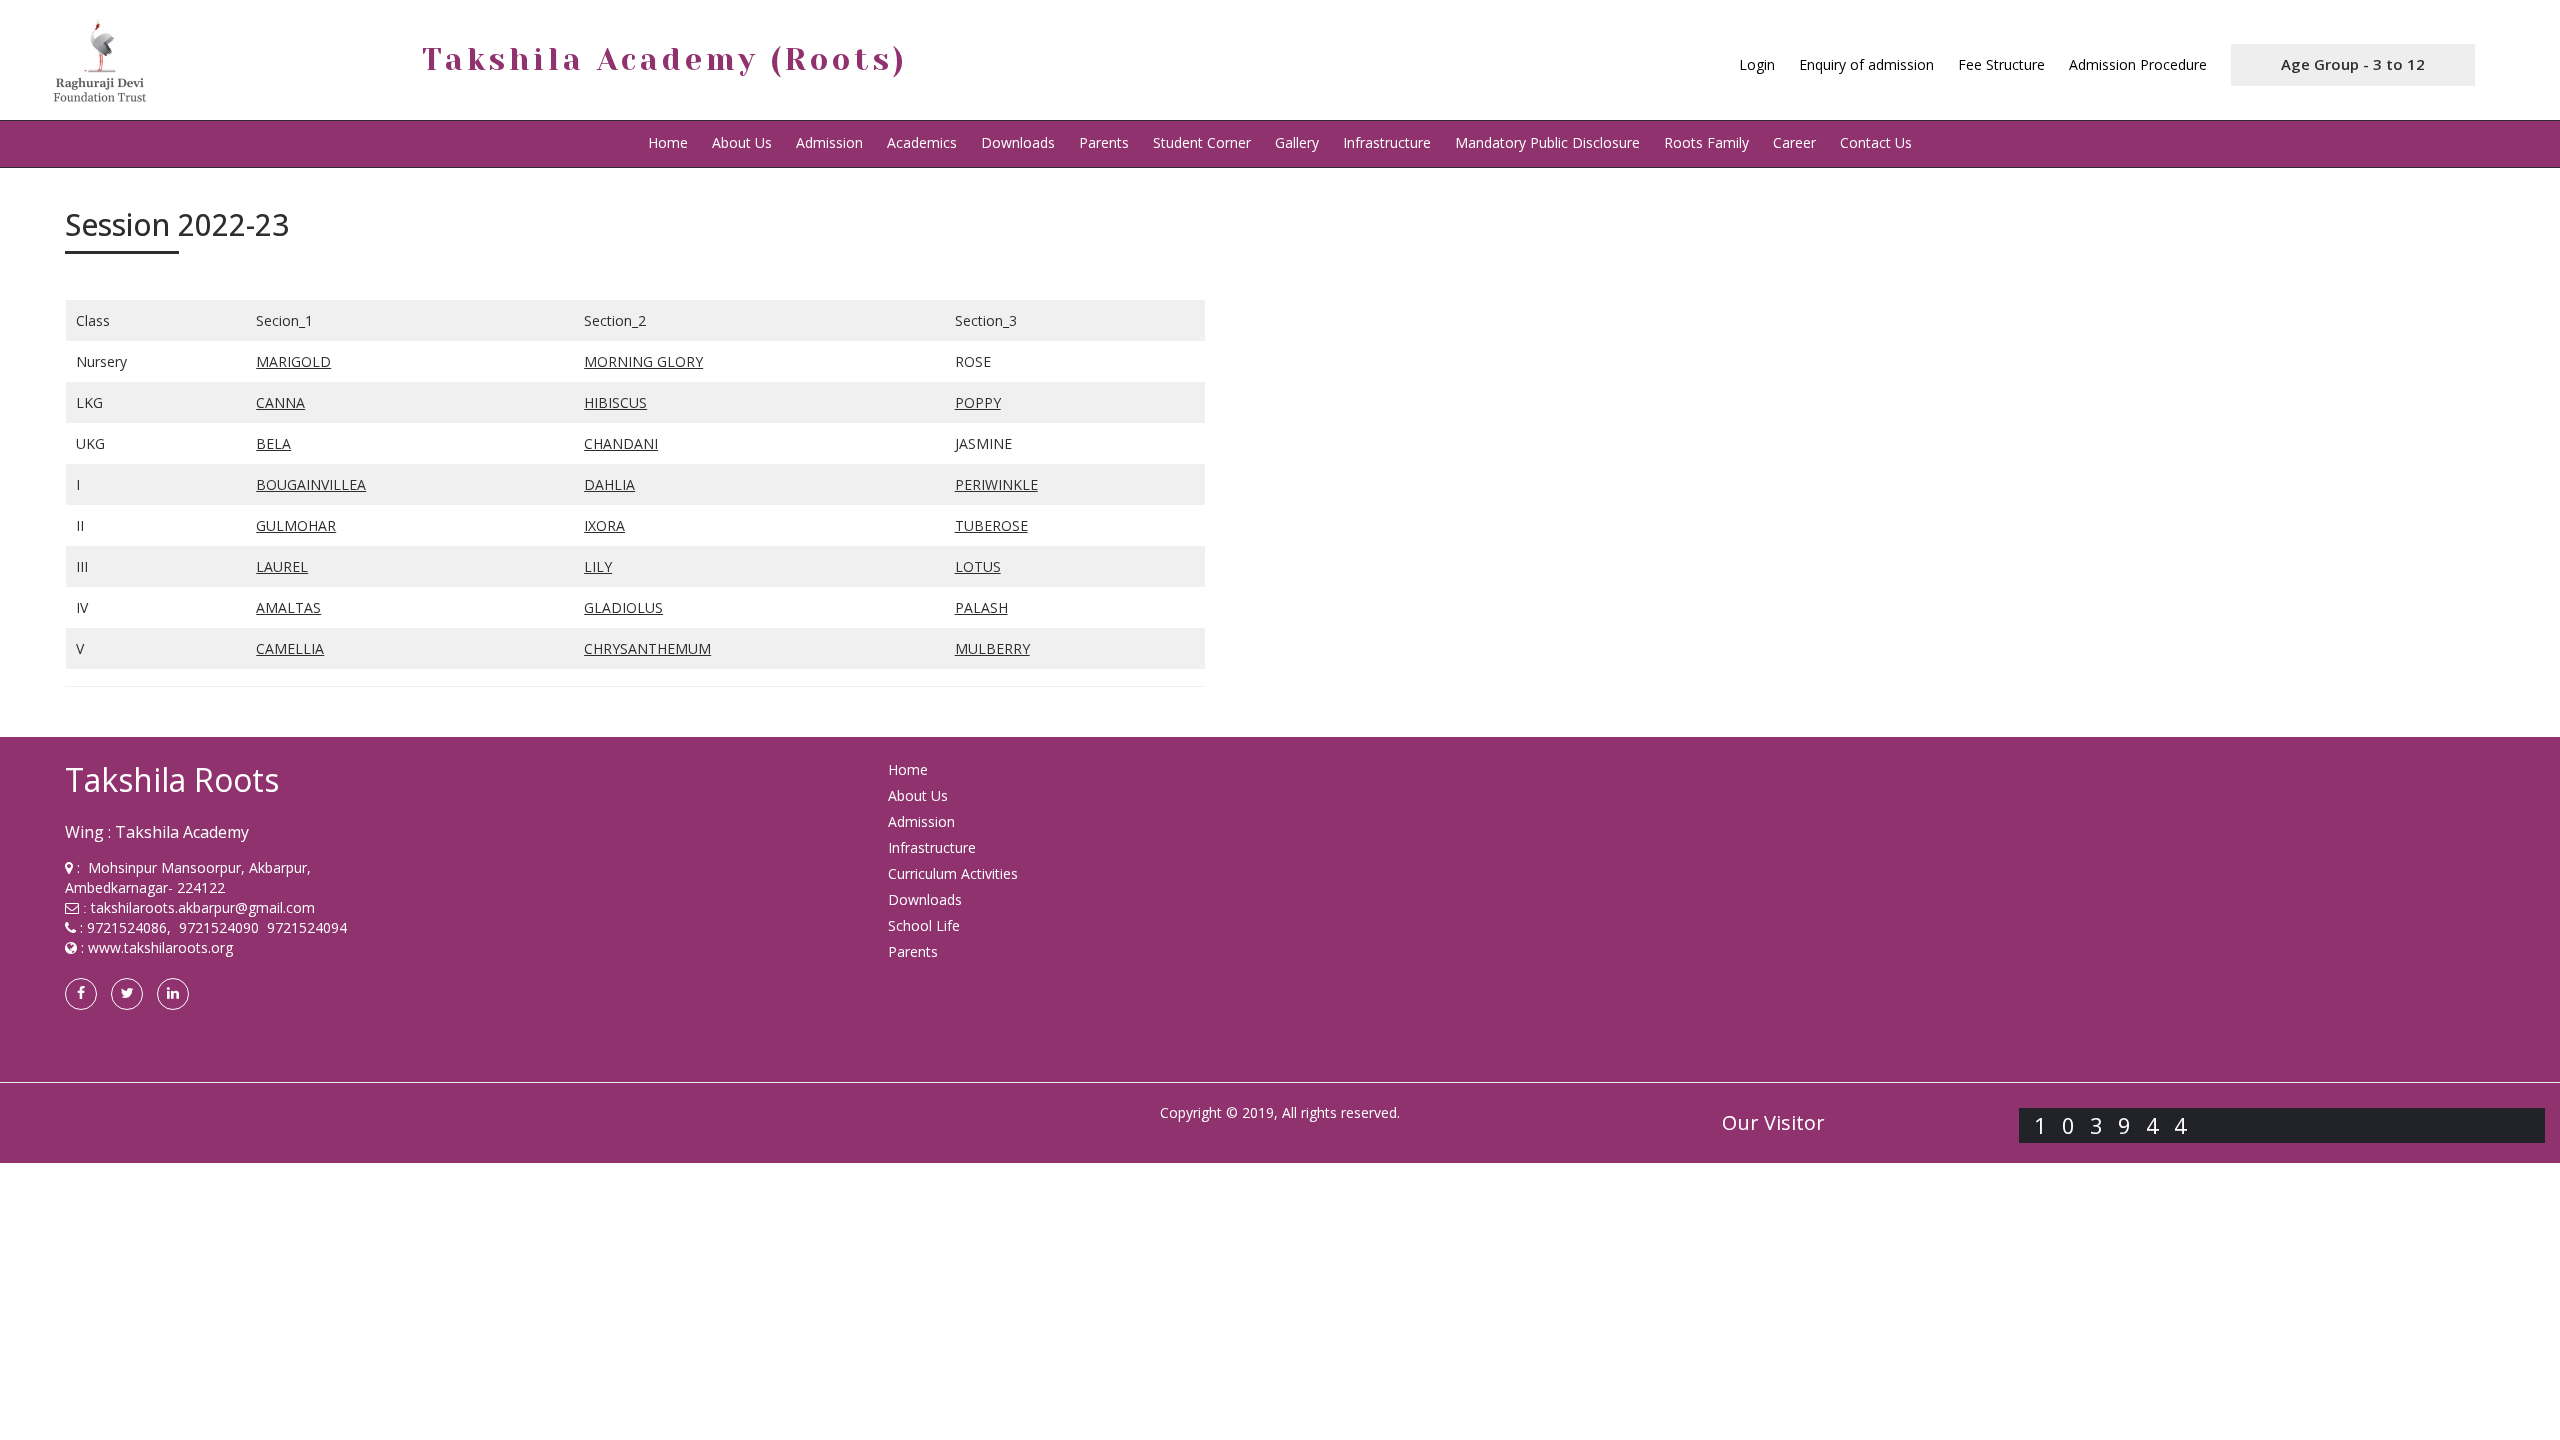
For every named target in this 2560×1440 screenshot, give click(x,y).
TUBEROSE (991, 525)
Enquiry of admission (1866, 64)
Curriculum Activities (953, 873)
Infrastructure (1387, 142)
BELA (273, 443)
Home (668, 142)
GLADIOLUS (623, 607)
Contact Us (1876, 142)
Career (1794, 142)
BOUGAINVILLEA (311, 484)
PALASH (981, 607)
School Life (924, 925)
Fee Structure (2001, 64)
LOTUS (978, 566)
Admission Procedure (2138, 64)
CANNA (280, 402)
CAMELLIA (290, 648)
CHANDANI (621, 443)
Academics (922, 142)
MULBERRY (992, 648)
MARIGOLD (293, 361)
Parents (1104, 142)
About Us (918, 795)
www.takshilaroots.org (160, 947)
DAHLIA (609, 484)
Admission (829, 142)
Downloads (1018, 142)
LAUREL (282, 566)
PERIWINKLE (996, 484)
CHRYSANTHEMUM (647, 648)
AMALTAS (288, 607)
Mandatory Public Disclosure (1547, 142)
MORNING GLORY (643, 361)
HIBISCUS (615, 402)
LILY (598, 566)
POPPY (978, 402)
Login (1757, 64)
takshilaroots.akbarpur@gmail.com (203, 907)
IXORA (604, 525)
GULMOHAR (296, 525)
